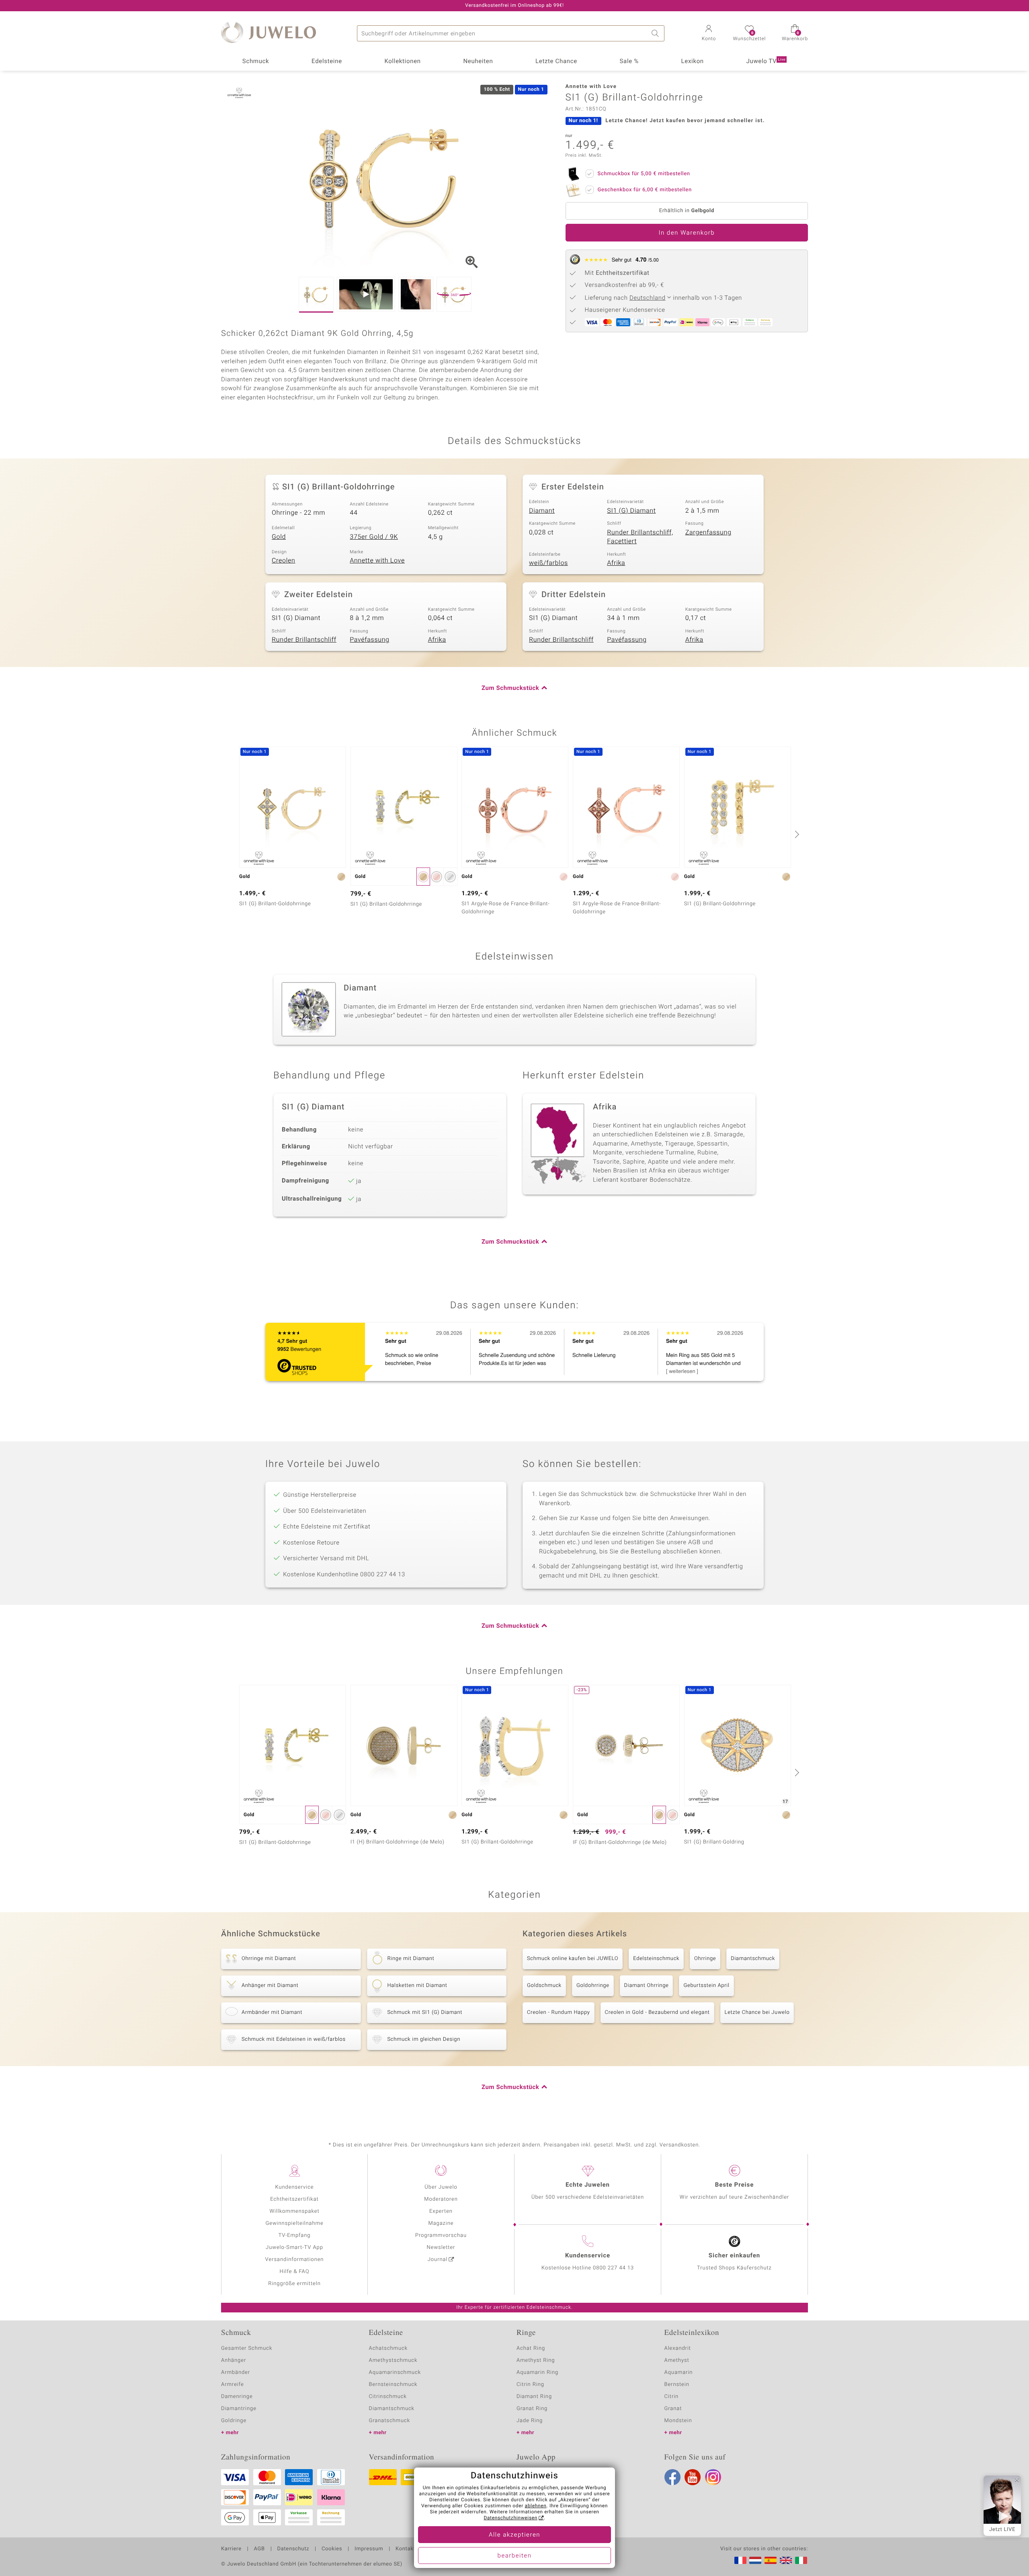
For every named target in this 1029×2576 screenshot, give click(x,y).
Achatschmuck (388, 2348)
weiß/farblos (548, 563)
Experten (441, 2211)
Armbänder (236, 2372)
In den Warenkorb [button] (687, 233)
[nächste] (796, 834)
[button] (709, 34)
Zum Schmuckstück (510, 688)
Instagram (713, 2477)
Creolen (284, 561)
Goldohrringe (593, 1986)
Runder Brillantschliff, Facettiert (640, 537)
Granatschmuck (390, 2421)
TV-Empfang (295, 2235)
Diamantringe (239, 2409)
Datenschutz (293, 2549)
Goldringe (234, 2421)
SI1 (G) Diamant (631, 511)
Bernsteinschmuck (393, 2385)
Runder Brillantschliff (304, 640)
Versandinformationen (295, 2260)
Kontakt (405, 2549)
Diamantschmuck (753, 1959)
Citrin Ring (530, 2385)
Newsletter (441, 2248)
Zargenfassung (708, 532)
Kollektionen (403, 61)
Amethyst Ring (536, 2360)
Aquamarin (679, 2372)
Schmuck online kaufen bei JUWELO (573, 1959)
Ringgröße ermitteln (294, 2284)
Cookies (332, 2549)
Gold (279, 537)
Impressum (369, 2549)
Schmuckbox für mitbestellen (644, 174)
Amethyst (677, 2360)
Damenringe (237, 2397)
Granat (673, 2409)
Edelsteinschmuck (656, 1959)
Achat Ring (531, 2348)
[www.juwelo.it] (801, 2560)
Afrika (616, 563)
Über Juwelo (441, 2187)
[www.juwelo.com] (786, 2560)
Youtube (693, 2477)
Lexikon (693, 61)
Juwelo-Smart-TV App (294, 2248)
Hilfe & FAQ (295, 2272)
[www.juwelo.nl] (755, 2560)
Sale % (629, 61)
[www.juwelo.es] (771, 2560)
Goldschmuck (544, 1986)
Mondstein (678, 2421)
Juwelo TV (766, 61)
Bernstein (677, 2385)
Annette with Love (377, 561)
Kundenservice (294, 2187)
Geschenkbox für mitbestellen (645, 190)
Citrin (672, 2397)
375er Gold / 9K (374, 537)
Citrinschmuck (388, 2397)
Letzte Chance (556, 61)
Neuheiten (478, 61)
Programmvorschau (441, 2235)
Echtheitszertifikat (294, 2199)
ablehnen (536, 2506)
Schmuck (256, 61)
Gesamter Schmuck (247, 2348)
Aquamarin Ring (537, 2372)
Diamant (542, 511)
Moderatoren (441, 2199)
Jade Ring (530, 2421)
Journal (438, 2260)
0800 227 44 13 (613, 2268)
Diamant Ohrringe (647, 1986)
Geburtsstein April (706, 1986)
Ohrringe (705, 1959)
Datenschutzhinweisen (510, 2518)
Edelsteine (327, 61)
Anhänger (234, 2360)
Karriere (231, 2549)
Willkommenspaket (294, 2211)
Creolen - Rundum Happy (559, 2012)
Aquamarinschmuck (395, 2372)
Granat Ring (532, 2409)
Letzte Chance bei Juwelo (757, 2012)
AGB (259, 2549)
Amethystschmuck (393, 2360)
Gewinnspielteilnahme (294, 2223)
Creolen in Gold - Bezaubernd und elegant (657, 2012)
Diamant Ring (534, 2397)
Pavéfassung (369, 640)
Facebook (672, 2477)
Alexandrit (678, 2348)
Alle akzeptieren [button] (514, 2535)
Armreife (233, 2385)
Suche (656, 33)
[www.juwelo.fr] (740, 2560)
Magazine (441, 2223)
